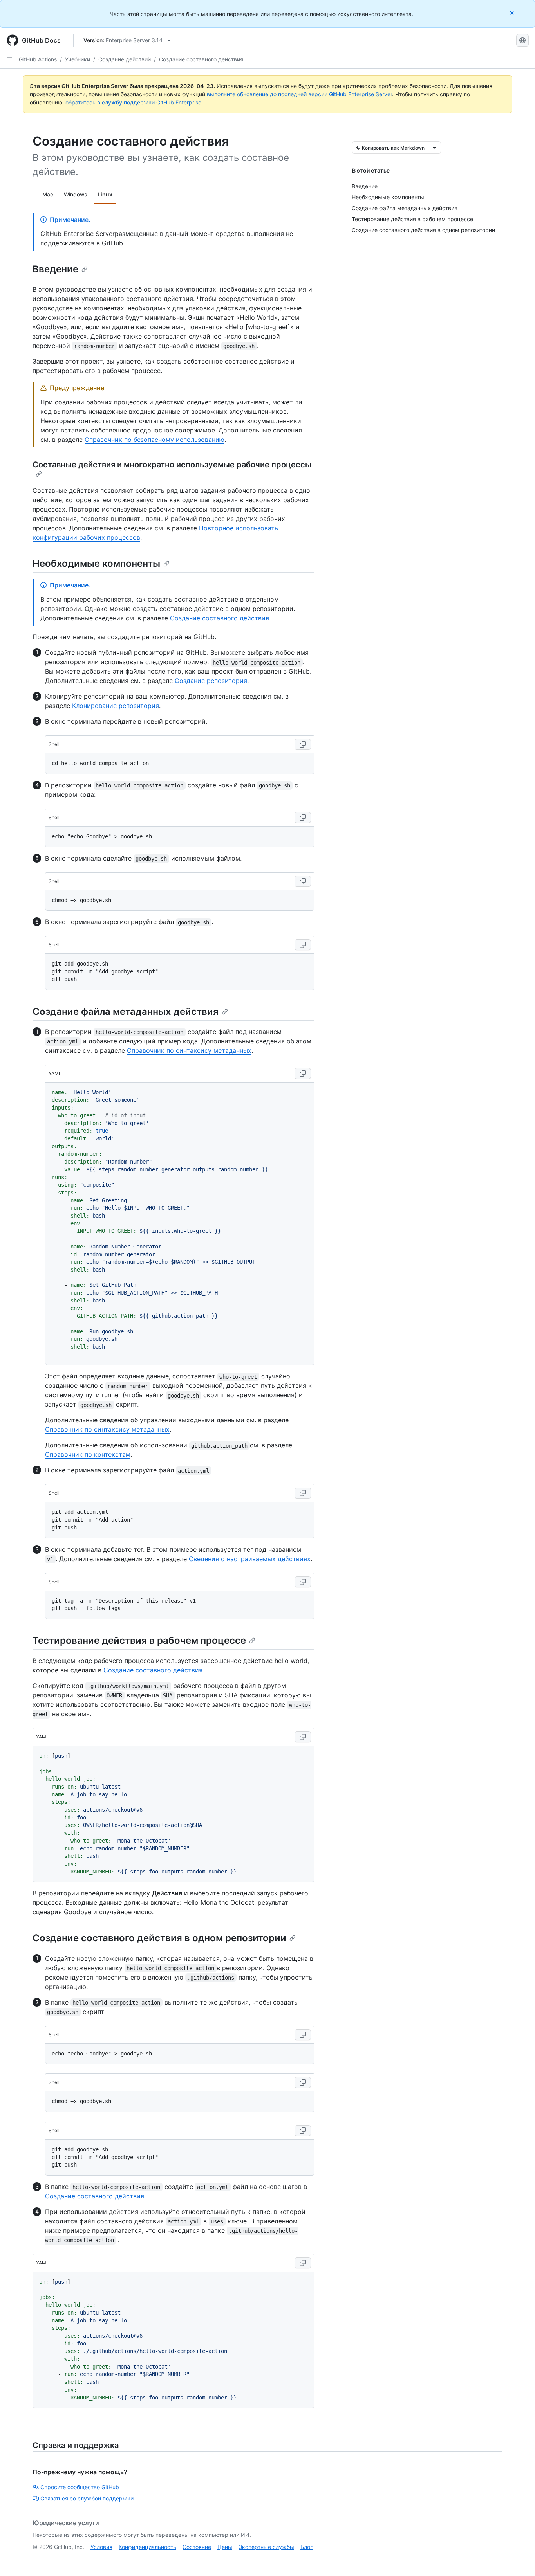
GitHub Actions (38, 59)
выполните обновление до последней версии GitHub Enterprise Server (299, 94)
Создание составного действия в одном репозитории (159, 1938)
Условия (101, 2547)
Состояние (197, 2547)
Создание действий (125, 59)
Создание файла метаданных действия (126, 1011)
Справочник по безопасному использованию (155, 440)
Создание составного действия (201, 59)
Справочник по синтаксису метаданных (189, 1050)
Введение (55, 269)
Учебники (78, 59)
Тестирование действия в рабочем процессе (139, 1640)
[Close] (513, 13)
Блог (306, 2547)
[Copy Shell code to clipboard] (303, 744)
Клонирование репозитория (116, 706)
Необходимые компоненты (96, 563)
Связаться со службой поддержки (87, 2498)
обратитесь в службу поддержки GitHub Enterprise (133, 102)
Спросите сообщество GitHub (80, 2487)
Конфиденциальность (147, 2547)
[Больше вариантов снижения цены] (434, 148)
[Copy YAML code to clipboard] (303, 1074)
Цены (225, 2547)
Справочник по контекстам (88, 1454)
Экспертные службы (266, 2547)
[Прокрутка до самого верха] (518, 2559)
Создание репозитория (211, 681)
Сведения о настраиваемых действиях (250, 1559)
